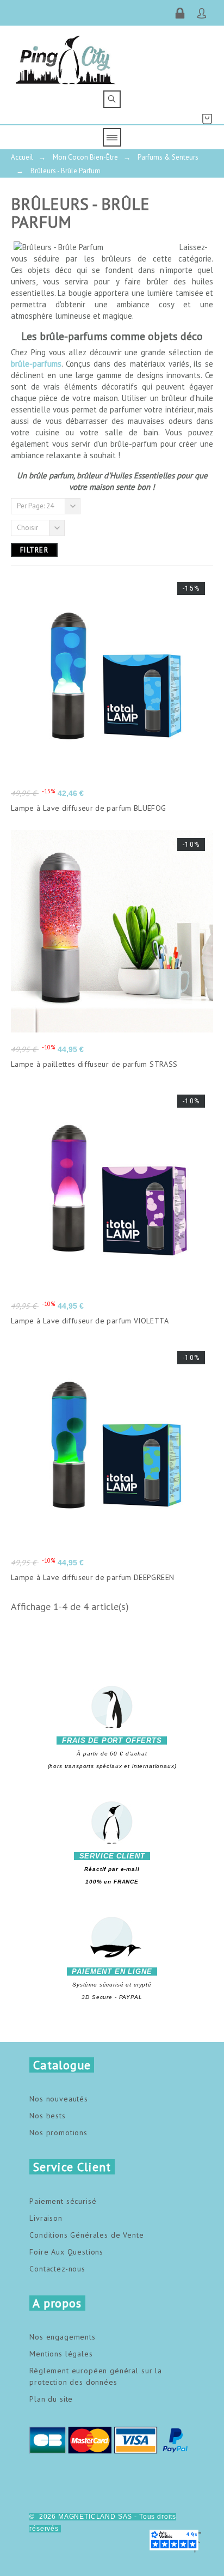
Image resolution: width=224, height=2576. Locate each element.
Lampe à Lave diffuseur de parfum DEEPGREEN (92, 1577)
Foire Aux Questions (66, 2252)
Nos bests (48, 2116)
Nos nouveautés (59, 2099)
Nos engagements (63, 2337)
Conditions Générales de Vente (86, 2235)
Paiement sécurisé (63, 2201)
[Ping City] (66, 58)
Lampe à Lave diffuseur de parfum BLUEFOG (89, 808)
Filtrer (34, 550)
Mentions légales (61, 2354)
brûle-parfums (36, 364)
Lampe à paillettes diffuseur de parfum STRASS (94, 1064)
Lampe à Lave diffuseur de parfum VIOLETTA (90, 1321)
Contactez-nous (57, 2269)
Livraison (46, 2218)
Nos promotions (58, 2133)
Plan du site (51, 2399)
